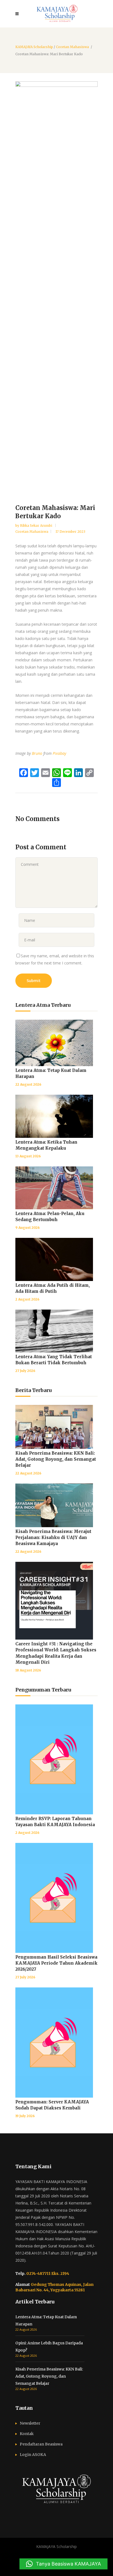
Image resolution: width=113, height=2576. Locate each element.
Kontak (27, 2434)
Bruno (37, 753)
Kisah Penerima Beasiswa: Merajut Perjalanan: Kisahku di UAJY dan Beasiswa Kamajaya (53, 1537)
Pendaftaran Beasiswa (41, 2444)
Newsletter (30, 2423)
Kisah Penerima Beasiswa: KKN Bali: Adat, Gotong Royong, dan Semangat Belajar (56, 1459)
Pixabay (59, 753)
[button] (63, 2564)
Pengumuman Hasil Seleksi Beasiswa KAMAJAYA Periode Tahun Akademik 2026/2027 (56, 1963)
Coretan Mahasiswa (72, 47)
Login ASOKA (33, 2455)
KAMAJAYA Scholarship (34, 47)
